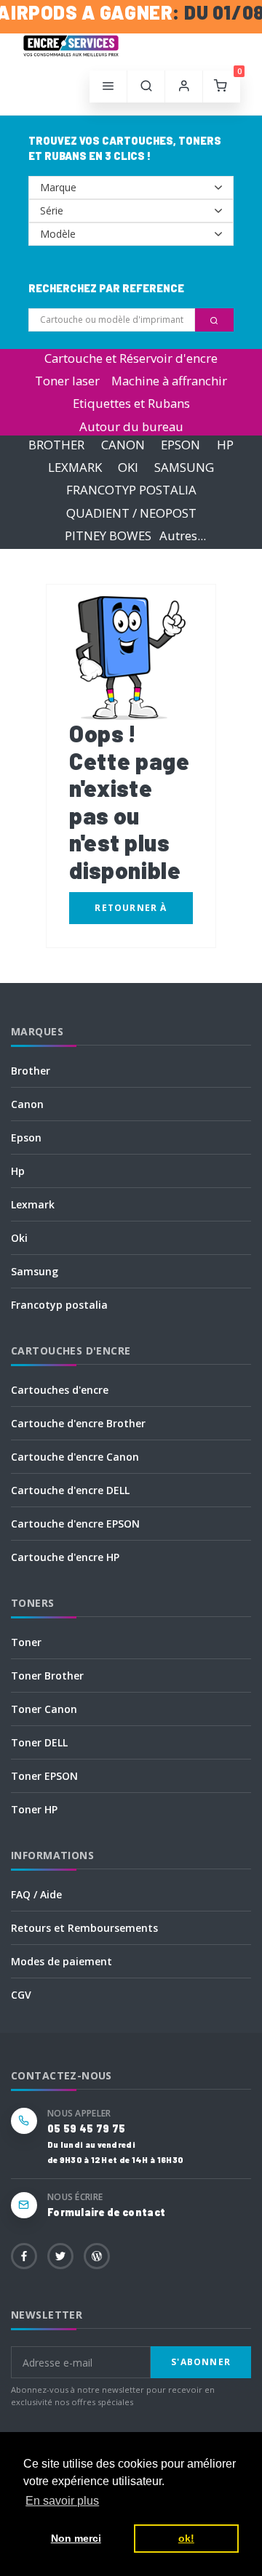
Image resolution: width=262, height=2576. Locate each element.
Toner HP (34, 1809)
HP (225, 445)
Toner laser (67, 381)
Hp (18, 1171)
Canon (27, 1104)
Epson (26, 1137)
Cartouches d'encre (60, 1390)
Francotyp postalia (59, 1305)
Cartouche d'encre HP (65, 1557)
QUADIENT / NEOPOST (131, 513)
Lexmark (33, 1204)
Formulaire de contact (106, 2212)
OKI (128, 467)
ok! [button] (186, 2538)
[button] (146, 87)
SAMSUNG (184, 467)
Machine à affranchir (169, 381)
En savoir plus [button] (62, 2501)
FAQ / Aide (36, 1894)
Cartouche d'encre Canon (75, 1457)
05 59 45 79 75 (86, 2128)
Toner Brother (47, 1676)
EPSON (180, 445)
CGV (21, 1995)
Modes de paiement (61, 1961)
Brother (31, 1071)
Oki (19, 1238)
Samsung (35, 1271)
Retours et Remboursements (84, 1928)
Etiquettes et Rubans (131, 403)
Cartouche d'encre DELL (70, 1490)
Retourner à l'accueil (131, 913)
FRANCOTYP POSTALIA (131, 490)
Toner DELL (39, 1742)
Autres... (183, 535)
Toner (26, 1642)
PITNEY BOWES (108, 535)
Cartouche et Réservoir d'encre (131, 358)
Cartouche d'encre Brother (78, 1423)
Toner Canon (44, 1709)
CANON (123, 445)
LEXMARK (75, 467)
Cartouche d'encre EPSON (75, 1524)
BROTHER (56, 445)
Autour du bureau (131, 426)
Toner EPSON (44, 1776)
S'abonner (201, 2362)
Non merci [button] (76, 2538)
